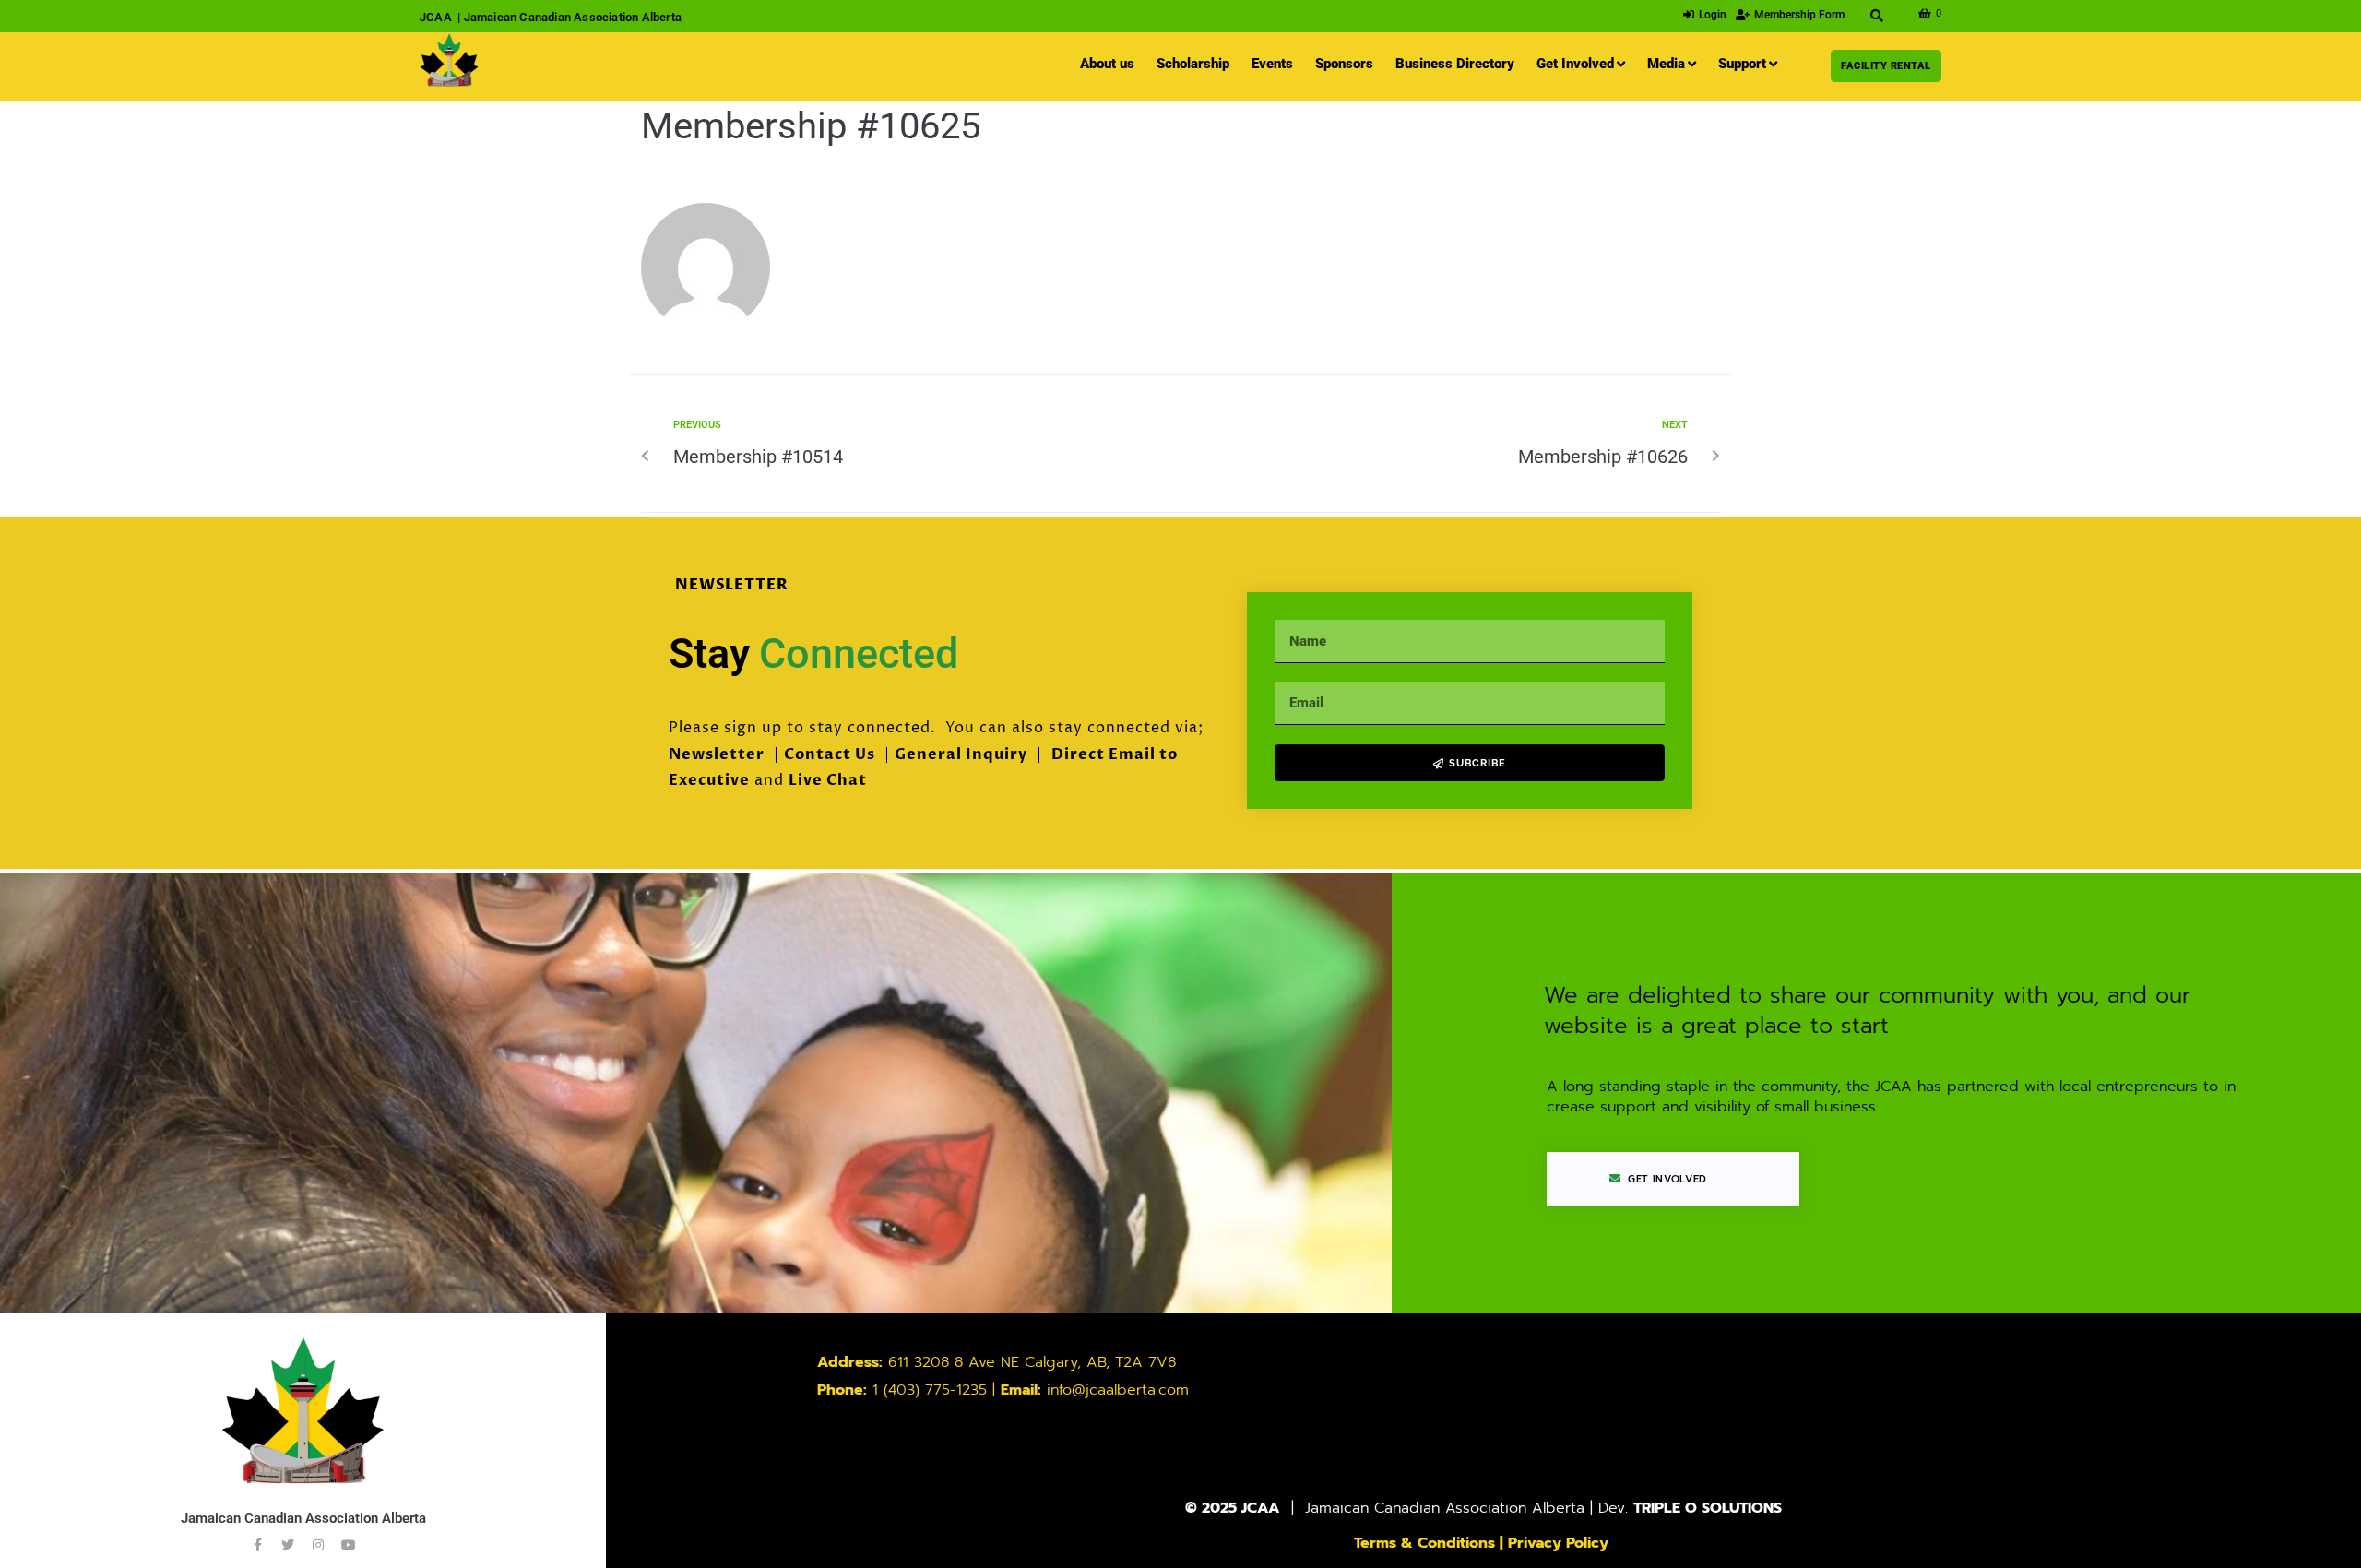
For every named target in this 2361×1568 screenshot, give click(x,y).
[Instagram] (318, 1545)
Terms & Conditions (1424, 1543)
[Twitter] (288, 1545)
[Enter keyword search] (1877, 16)
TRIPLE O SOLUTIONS (1708, 1508)
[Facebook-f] (257, 1545)
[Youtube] (349, 1545)
